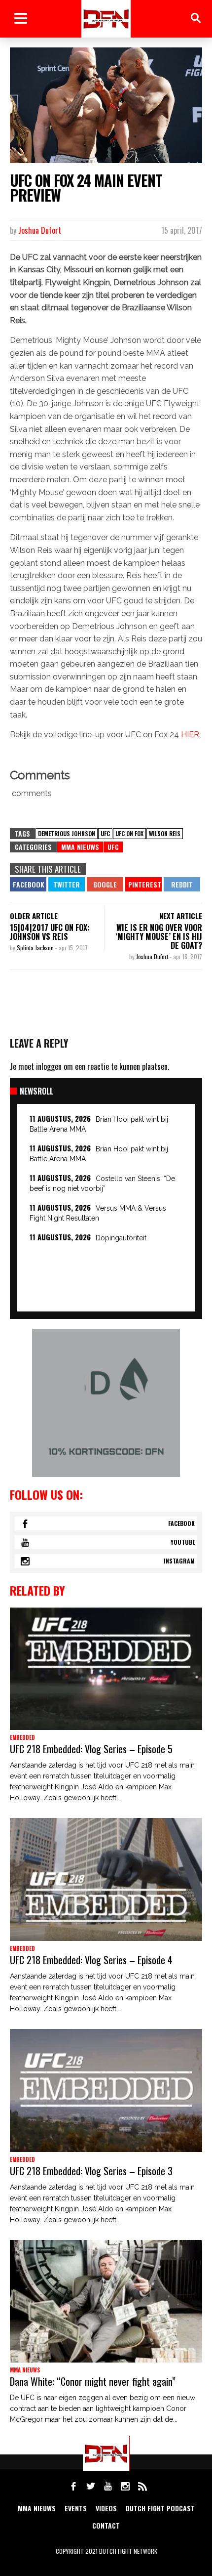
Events (76, 2508)
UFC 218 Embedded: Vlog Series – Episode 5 (91, 1749)
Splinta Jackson (36, 948)
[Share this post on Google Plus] (105, 884)
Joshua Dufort (40, 230)
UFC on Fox (129, 833)
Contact (106, 2525)
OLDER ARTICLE (34, 916)
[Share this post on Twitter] (67, 884)
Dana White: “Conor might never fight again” (93, 2381)
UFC (105, 833)
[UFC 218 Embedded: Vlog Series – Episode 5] (106, 1669)
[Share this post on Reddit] (182, 884)
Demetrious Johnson (67, 833)
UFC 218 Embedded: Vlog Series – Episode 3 (91, 2171)
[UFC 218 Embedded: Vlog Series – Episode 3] (106, 2090)
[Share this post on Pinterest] (143, 884)
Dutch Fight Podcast (160, 2508)
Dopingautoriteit (121, 1238)
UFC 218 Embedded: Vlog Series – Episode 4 (91, 1960)
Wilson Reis (165, 833)
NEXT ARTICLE (181, 916)
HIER (190, 735)
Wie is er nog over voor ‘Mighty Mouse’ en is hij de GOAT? (159, 936)
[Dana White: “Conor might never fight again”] (106, 2302)
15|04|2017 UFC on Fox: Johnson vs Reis (50, 932)
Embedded (22, 1737)
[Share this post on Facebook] (28, 884)
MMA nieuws (37, 2508)
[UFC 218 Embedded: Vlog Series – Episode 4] (106, 1879)
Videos (106, 2508)
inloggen (49, 1066)
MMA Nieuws (80, 847)
